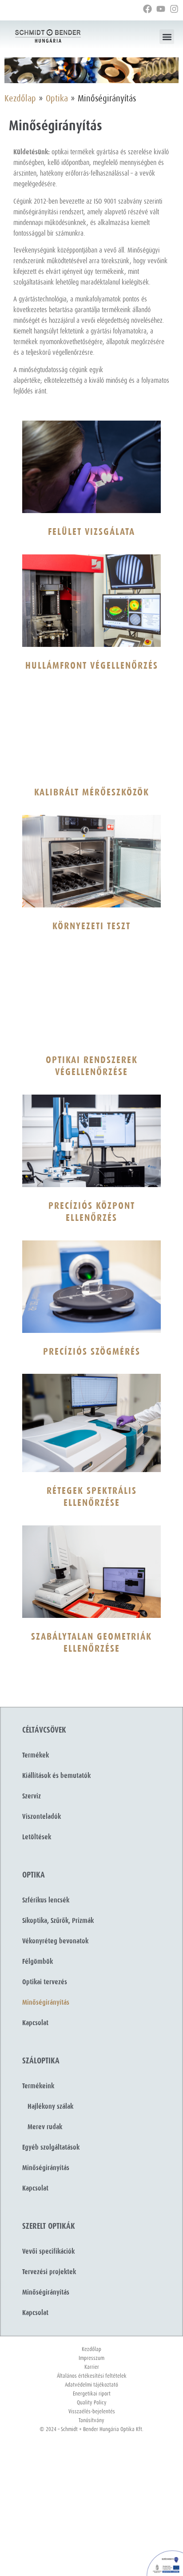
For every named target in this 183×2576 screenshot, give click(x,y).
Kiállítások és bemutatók (56, 1776)
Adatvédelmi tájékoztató (91, 2385)
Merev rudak (42, 2127)
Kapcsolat (35, 2023)
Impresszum (91, 2358)
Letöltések (37, 1837)
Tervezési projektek (49, 2272)
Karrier (92, 2367)
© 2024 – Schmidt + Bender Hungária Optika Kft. (91, 2430)
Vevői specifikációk (48, 2251)
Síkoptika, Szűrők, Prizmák (58, 1921)
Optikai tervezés (45, 1982)
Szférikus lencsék (46, 1900)
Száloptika (41, 2061)
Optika (57, 99)
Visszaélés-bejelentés (92, 2412)
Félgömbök (38, 1962)
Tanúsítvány (91, 2421)
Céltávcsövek (44, 1730)
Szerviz (32, 1796)
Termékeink (38, 2086)
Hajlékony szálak (48, 2107)
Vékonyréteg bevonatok (55, 1941)
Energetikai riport (92, 2394)
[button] (167, 37)
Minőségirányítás (46, 2002)
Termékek (36, 1755)
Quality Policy (92, 2403)
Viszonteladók (42, 1817)
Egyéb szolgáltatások (51, 2147)
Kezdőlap (20, 99)
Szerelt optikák (49, 2226)
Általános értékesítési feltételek (92, 2376)
